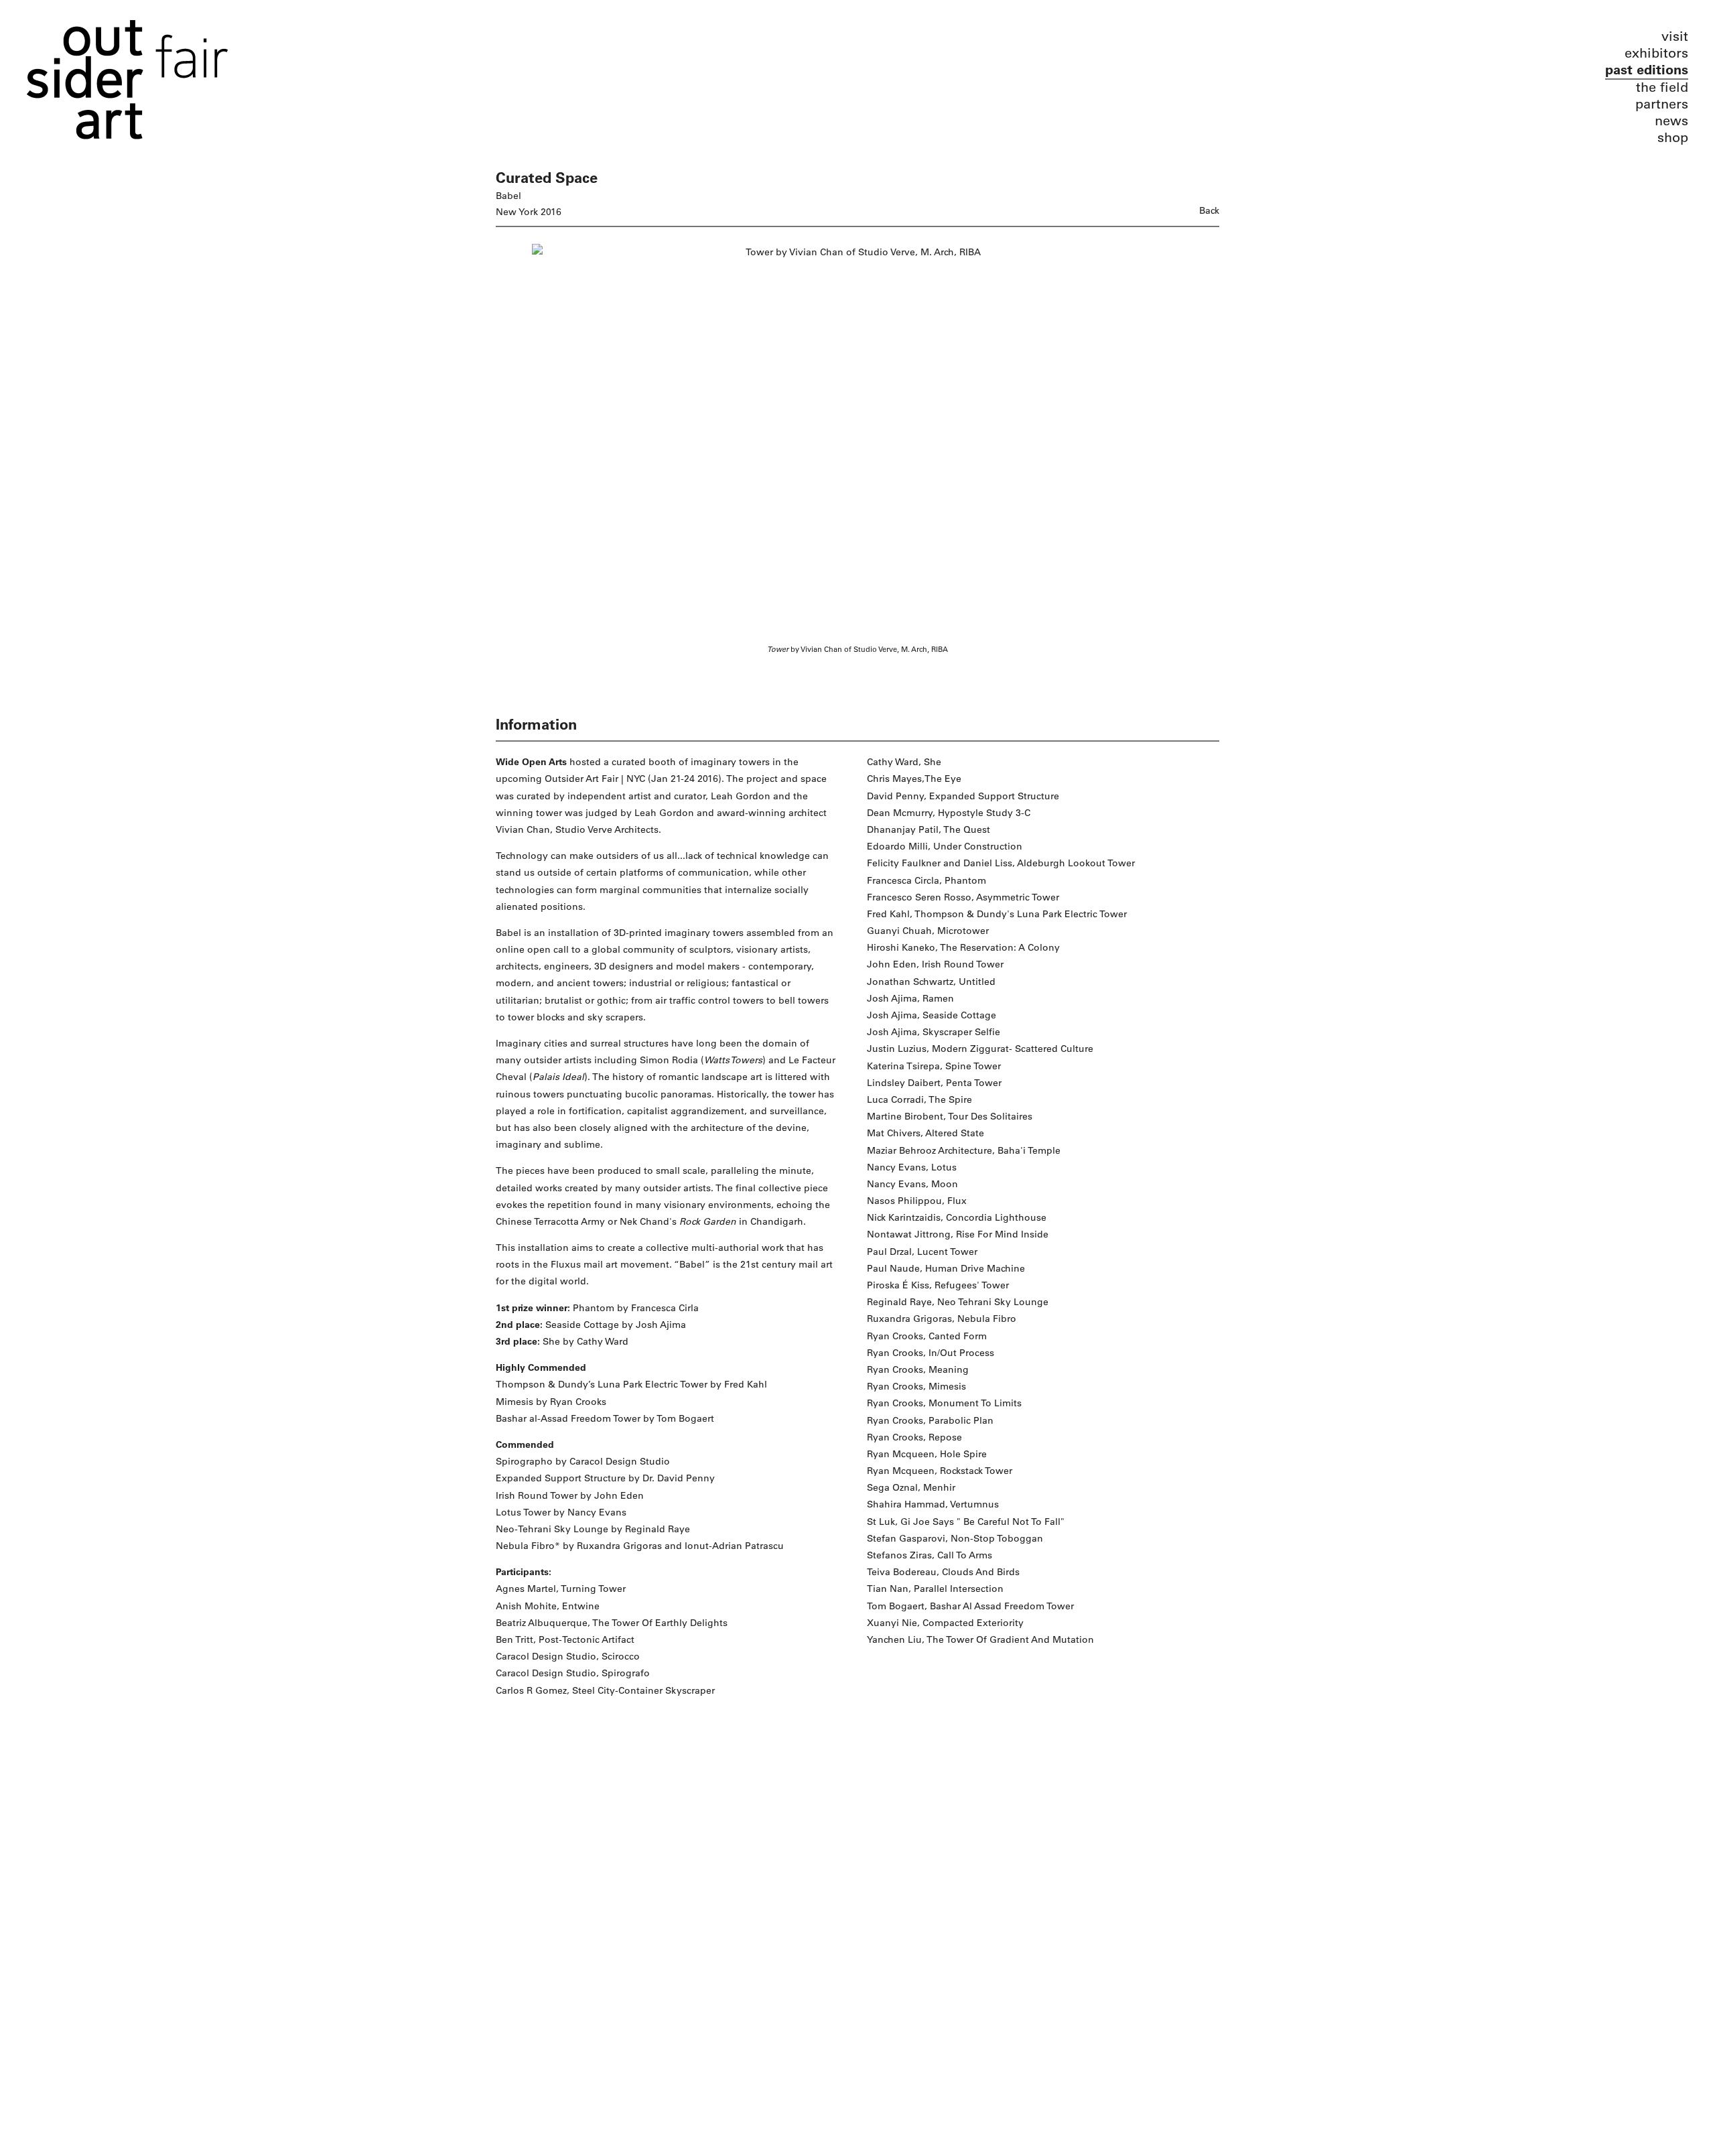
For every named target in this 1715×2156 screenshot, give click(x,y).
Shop (1673, 138)
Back (1209, 211)
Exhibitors (1656, 53)
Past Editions (1647, 70)
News (1671, 121)
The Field (1662, 87)
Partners (1662, 104)
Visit (1675, 37)
